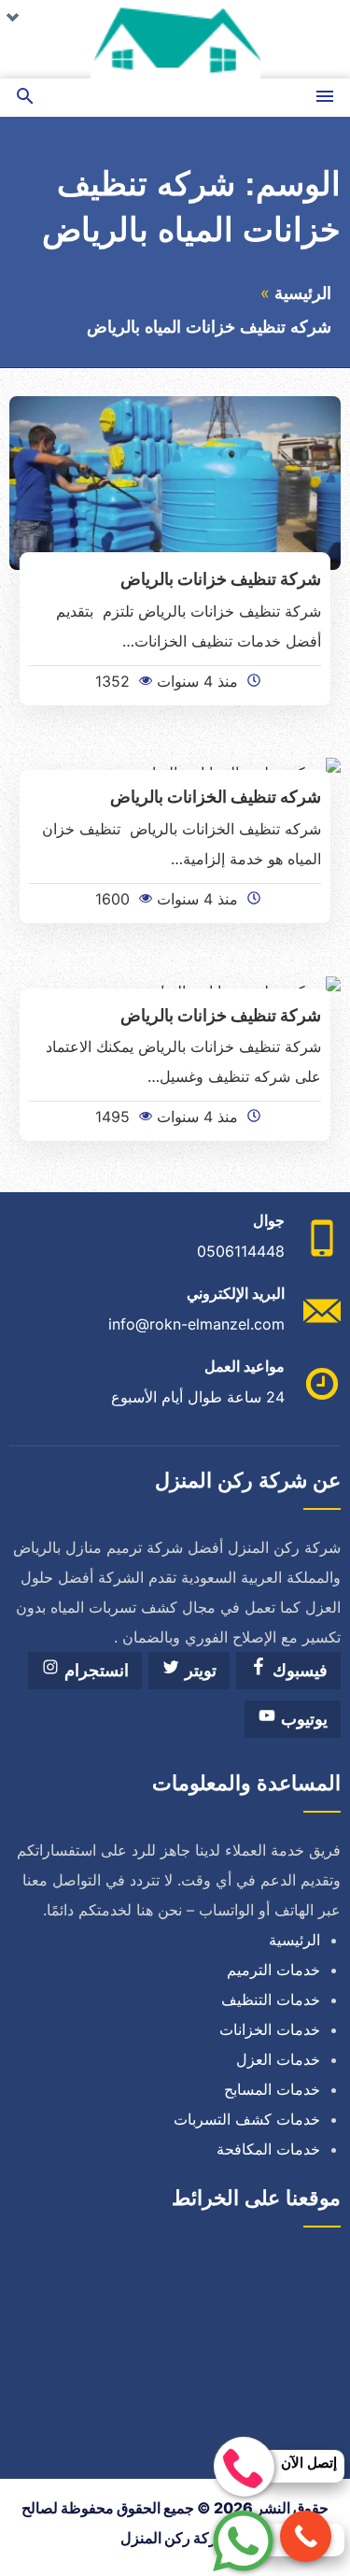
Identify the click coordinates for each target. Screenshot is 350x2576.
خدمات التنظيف (271, 2000)
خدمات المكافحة (268, 2149)
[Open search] (25, 98)
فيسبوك (298, 1671)
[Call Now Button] (306, 2536)
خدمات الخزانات (270, 2029)
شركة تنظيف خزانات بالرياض (221, 578)
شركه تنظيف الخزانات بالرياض (216, 796)
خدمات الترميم (273, 1970)
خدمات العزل (278, 2059)
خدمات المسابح (272, 2089)
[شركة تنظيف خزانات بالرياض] (175, 481)
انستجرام (94, 1671)
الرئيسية (303, 293)
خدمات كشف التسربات (247, 2119)
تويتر (198, 1671)
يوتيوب (302, 1719)
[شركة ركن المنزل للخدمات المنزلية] (175, 39)
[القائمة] (325, 98)
